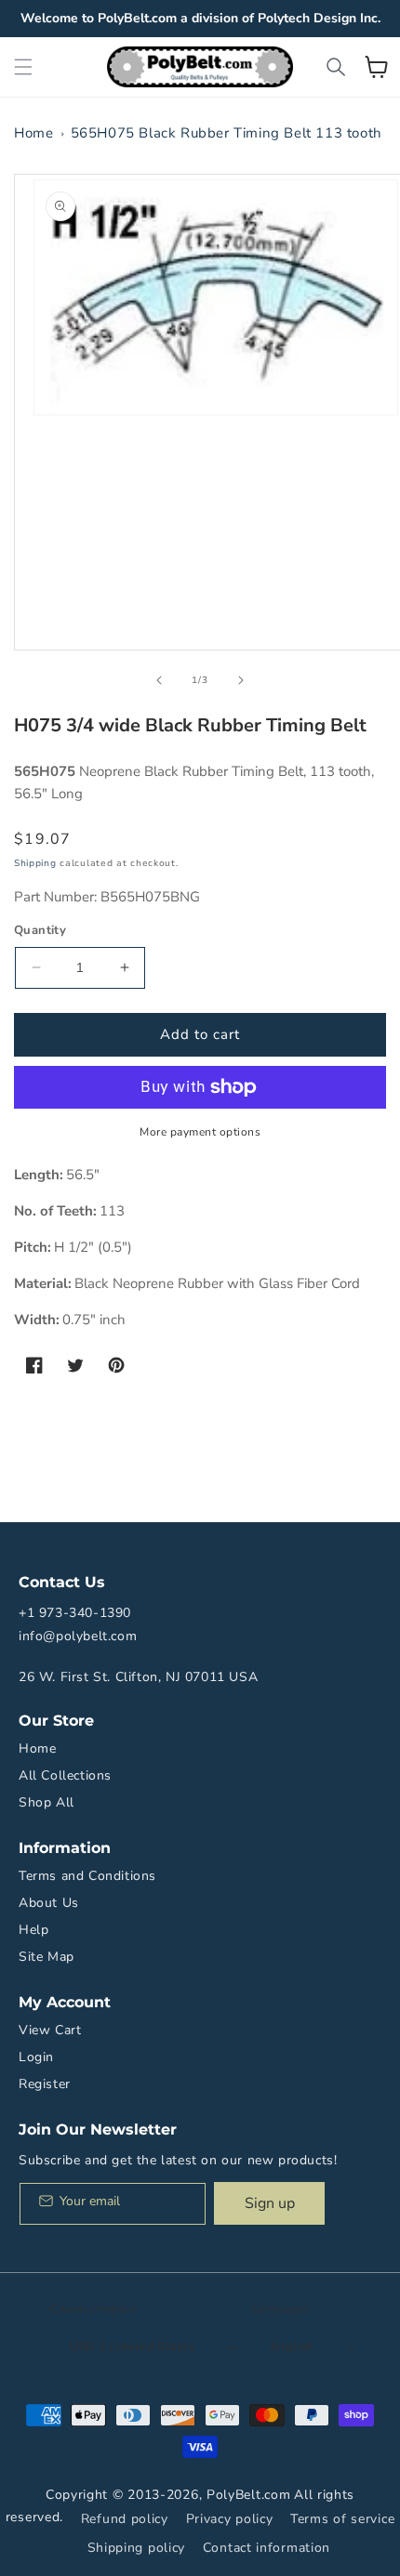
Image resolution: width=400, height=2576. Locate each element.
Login (36, 2057)
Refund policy (125, 2519)
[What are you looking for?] (336, 67)
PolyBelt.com (248, 2495)
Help (33, 1930)
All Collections (65, 1775)
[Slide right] (241, 680)
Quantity (40, 930)
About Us (49, 1903)
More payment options (200, 1132)
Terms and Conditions (87, 1876)
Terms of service (342, 2519)
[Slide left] (159, 680)
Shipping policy (137, 2548)
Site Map (47, 1957)
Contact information (267, 2548)
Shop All (47, 1802)
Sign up (270, 2203)
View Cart (50, 2030)
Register (45, 2084)
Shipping (35, 863)
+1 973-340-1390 (75, 1613)
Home (33, 133)
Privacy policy (230, 2519)
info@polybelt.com (78, 1636)
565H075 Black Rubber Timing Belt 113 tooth (227, 133)
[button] (23, 67)
